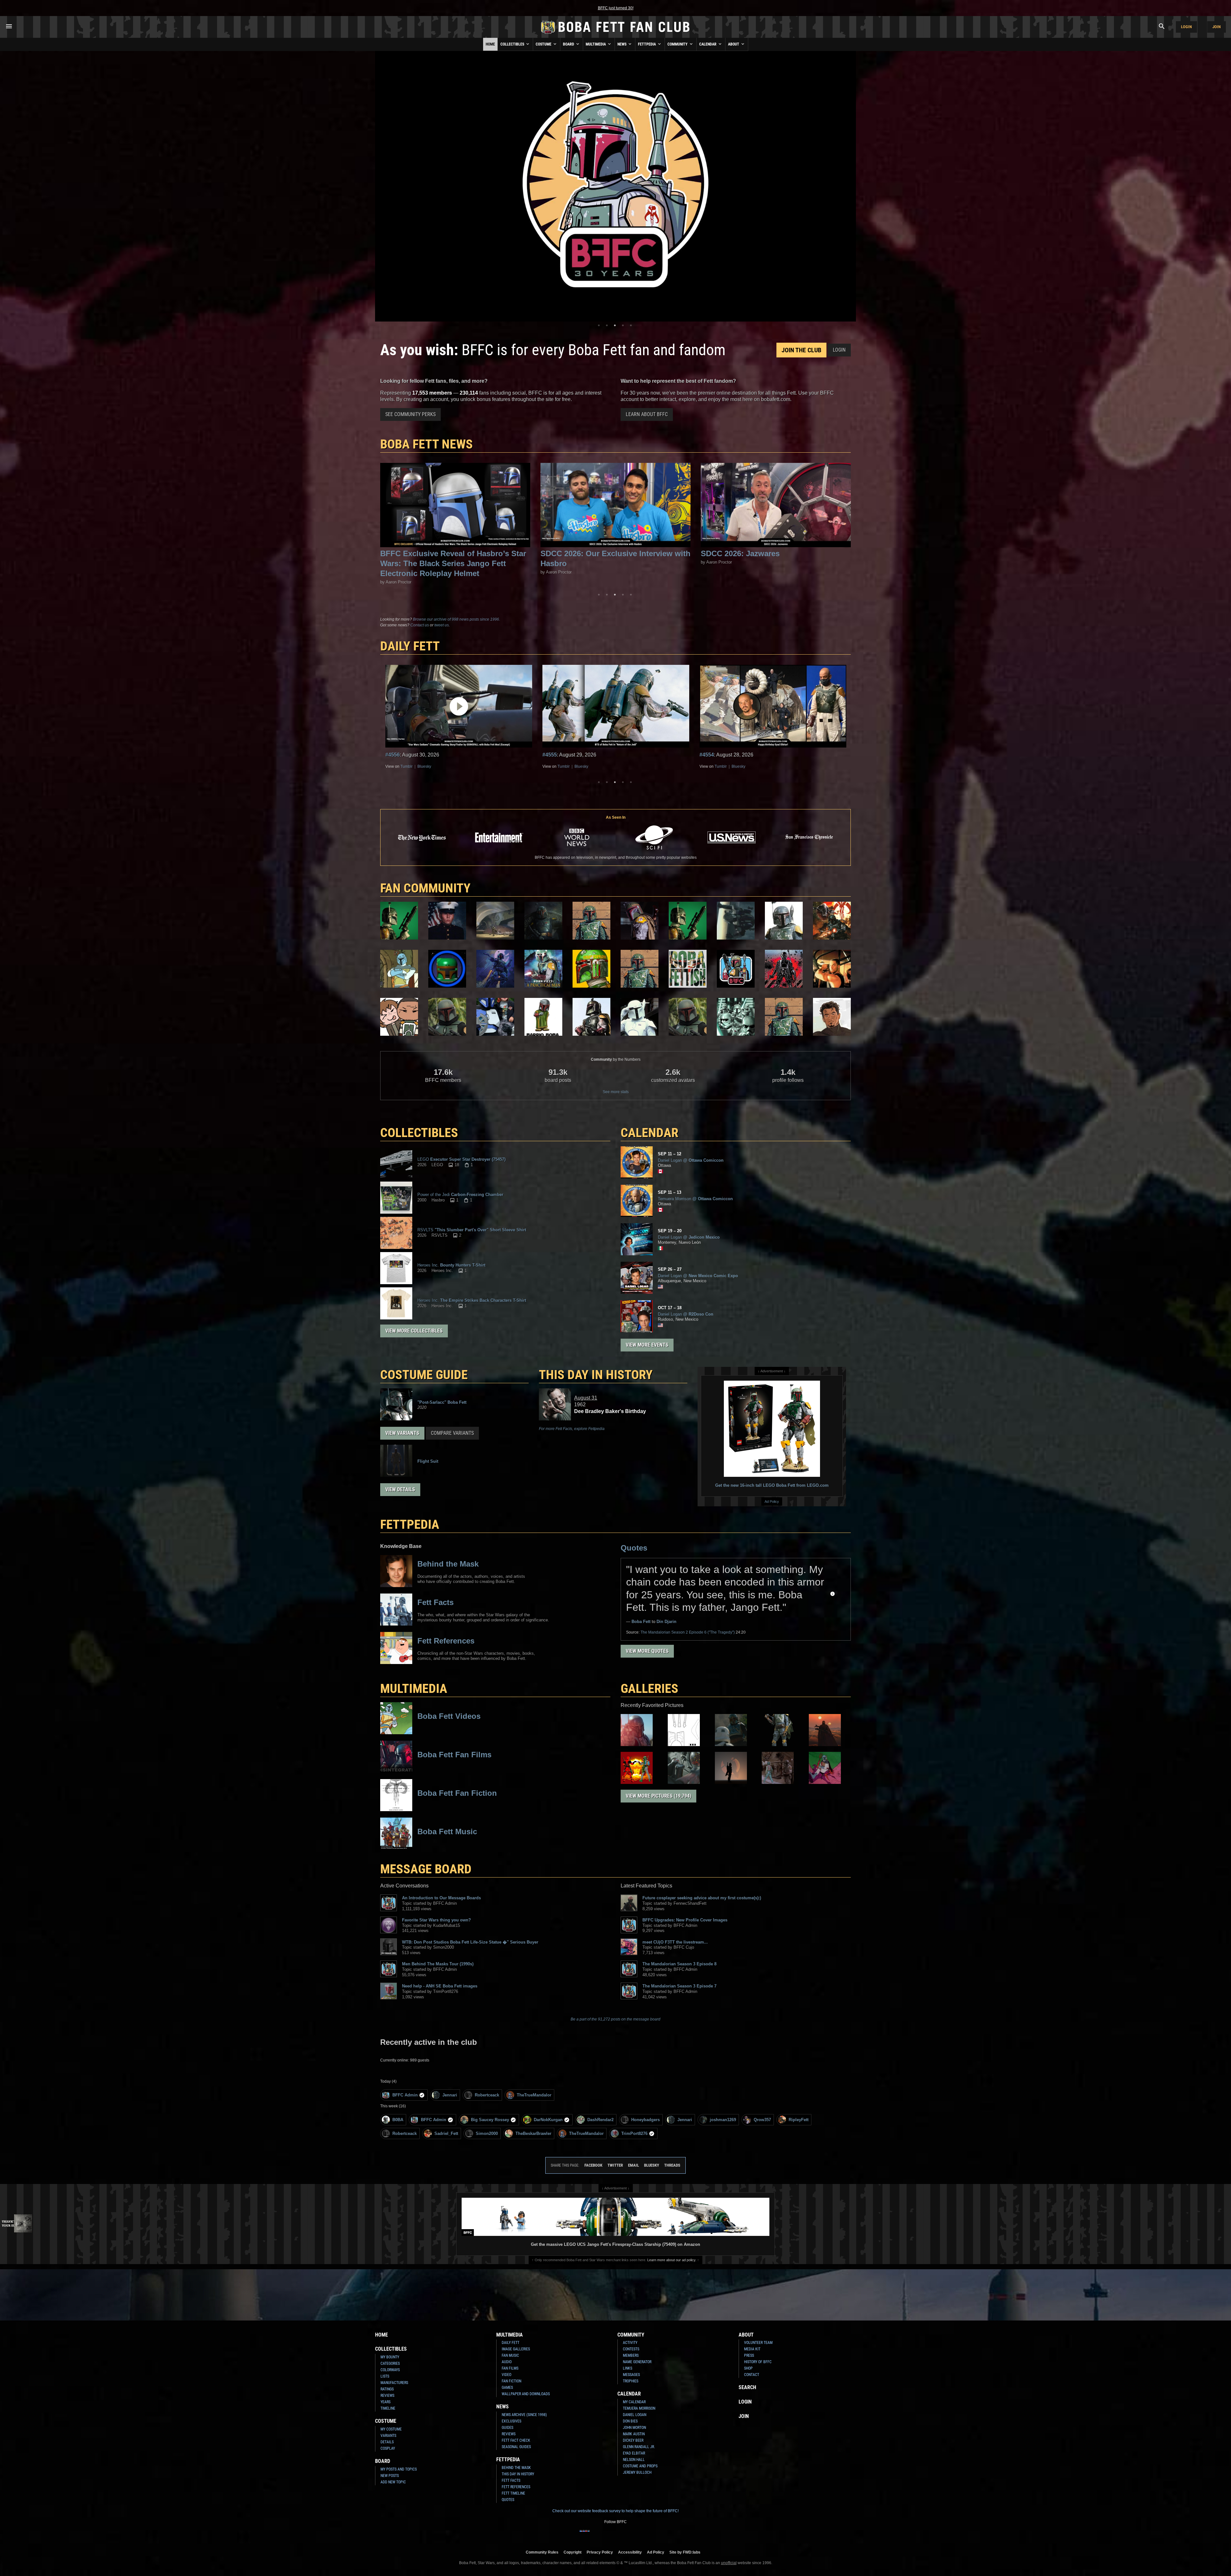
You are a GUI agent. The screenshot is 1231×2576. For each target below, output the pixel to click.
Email (633, 2165)
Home (490, 44)
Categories (390, 2363)
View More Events (647, 1345)
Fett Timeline (513, 2493)
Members (631, 2355)
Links (628, 2368)
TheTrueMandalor (534, 2095)
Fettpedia (647, 44)
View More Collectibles (414, 1331)
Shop (748, 2368)
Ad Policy (772, 1501)
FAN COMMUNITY (425, 888)
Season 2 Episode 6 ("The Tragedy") (688, 1632)
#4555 (707, 755)
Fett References (516, 2487)
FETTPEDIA (410, 1524)
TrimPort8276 (634, 2133)
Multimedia (596, 44)
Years (385, 2402)
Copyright (573, 2552)
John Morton (634, 2428)
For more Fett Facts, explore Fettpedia (572, 1429)
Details (387, 2442)
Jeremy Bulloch (637, 2472)
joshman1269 (723, 2120)
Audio (507, 2362)
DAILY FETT (410, 646)
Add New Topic (393, 2482)
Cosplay (388, 2448)
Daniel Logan (635, 2415)
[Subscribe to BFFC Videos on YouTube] (626, 2535)
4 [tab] (623, 325)
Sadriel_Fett (446, 2133)
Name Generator (637, 2362)
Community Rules (542, 2552)
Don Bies (630, 2421)
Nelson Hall (634, 2460)
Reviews (387, 2396)
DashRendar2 (600, 2120)
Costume (544, 44)
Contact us (420, 625)
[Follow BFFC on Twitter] (605, 2535)
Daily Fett (511, 2343)
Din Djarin (666, 1622)
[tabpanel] (615, 186)
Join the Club (801, 350)
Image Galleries (516, 2349)
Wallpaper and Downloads (526, 2394)
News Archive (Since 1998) (524, 2415)
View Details (400, 1489)
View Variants (402, 1433)
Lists (385, 2376)
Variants (388, 2436)
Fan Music (510, 2355)
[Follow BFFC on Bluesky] (646, 2535)
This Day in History (596, 1375)
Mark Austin (634, 2434)
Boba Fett (641, 1622)
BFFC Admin (405, 2095)
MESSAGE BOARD (426, 1869)
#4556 (550, 755)
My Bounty (390, 2357)
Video (507, 2375)
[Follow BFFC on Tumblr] (615, 2535)
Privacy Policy (600, 2552)
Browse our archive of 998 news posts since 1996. (456, 619)
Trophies (631, 2381)
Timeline (388, 2408)
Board (569, 44)
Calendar (708, 44)
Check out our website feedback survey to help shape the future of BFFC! (615, 2511)
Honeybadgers (645, 2120)
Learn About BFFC (647, 414)
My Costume (391, 2429)
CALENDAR (649, 1133)
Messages (631, 2375)
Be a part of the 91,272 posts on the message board (615, 2019)
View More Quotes (647, 1651)
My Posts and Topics (399, 2469)
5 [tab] (631, 325)
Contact (752, 2375)
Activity (630, 2343)
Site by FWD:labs (685, 2552)
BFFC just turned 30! (616, 8)
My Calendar (634, 2402)
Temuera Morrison (639, 2408)
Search (747, 2387)
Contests (631, 2349)
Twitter (615, 2165)
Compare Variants (452, 1433)
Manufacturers (394, 2383)
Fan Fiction (511, 2381)
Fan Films (510, 2368)
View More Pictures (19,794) (658, 1796)
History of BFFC (758, 2362)
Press (749, 2355)
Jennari (450, 2095)
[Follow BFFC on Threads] (636, 2535)
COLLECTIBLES (419, 1133)
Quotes (634, 1548)
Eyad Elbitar (634, 2453)
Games (507, 2388)
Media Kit (752, 2349)
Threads (672, 2165)
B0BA (398, 2120)
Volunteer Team (758, 2343)
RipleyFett (799, 2120)
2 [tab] (607, 325)
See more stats (616, 1092)
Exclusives (511, 2421)
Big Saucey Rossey (490, 2120)
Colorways (390, 2370)
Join (1217, 27)
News (622, 44)
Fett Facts (511, 2480)
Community (678, 44)
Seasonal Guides (516, 2447)
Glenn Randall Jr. (639, 2447)
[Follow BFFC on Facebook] (585, 2535)
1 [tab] (599, 325)
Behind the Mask (516, 2468)
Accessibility (630, 2552)
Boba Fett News (427, 444)
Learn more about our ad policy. (672, 2260)
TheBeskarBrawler (533, 2133)
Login (1186, 27)
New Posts (390, 2476)
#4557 (393, 755)
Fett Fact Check (516, 2440)
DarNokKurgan (548, 2120)
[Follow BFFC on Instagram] (595, 2535)
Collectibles (513, 44)
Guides (507, 2428)
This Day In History (518, 2474)
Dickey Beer (633, 2440)
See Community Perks (410, 414)
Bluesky (424, 766)
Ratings (387, 2389)
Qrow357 (762, 2120)
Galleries (649, 1689)
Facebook (593, 2165)
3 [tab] (615, 325)
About (734, 44)
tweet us (442, 625)
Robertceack (487, 2095)
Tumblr (406, 766)
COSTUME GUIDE (424, 1375)
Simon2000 (487, 2133)
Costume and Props (640, 2466)
